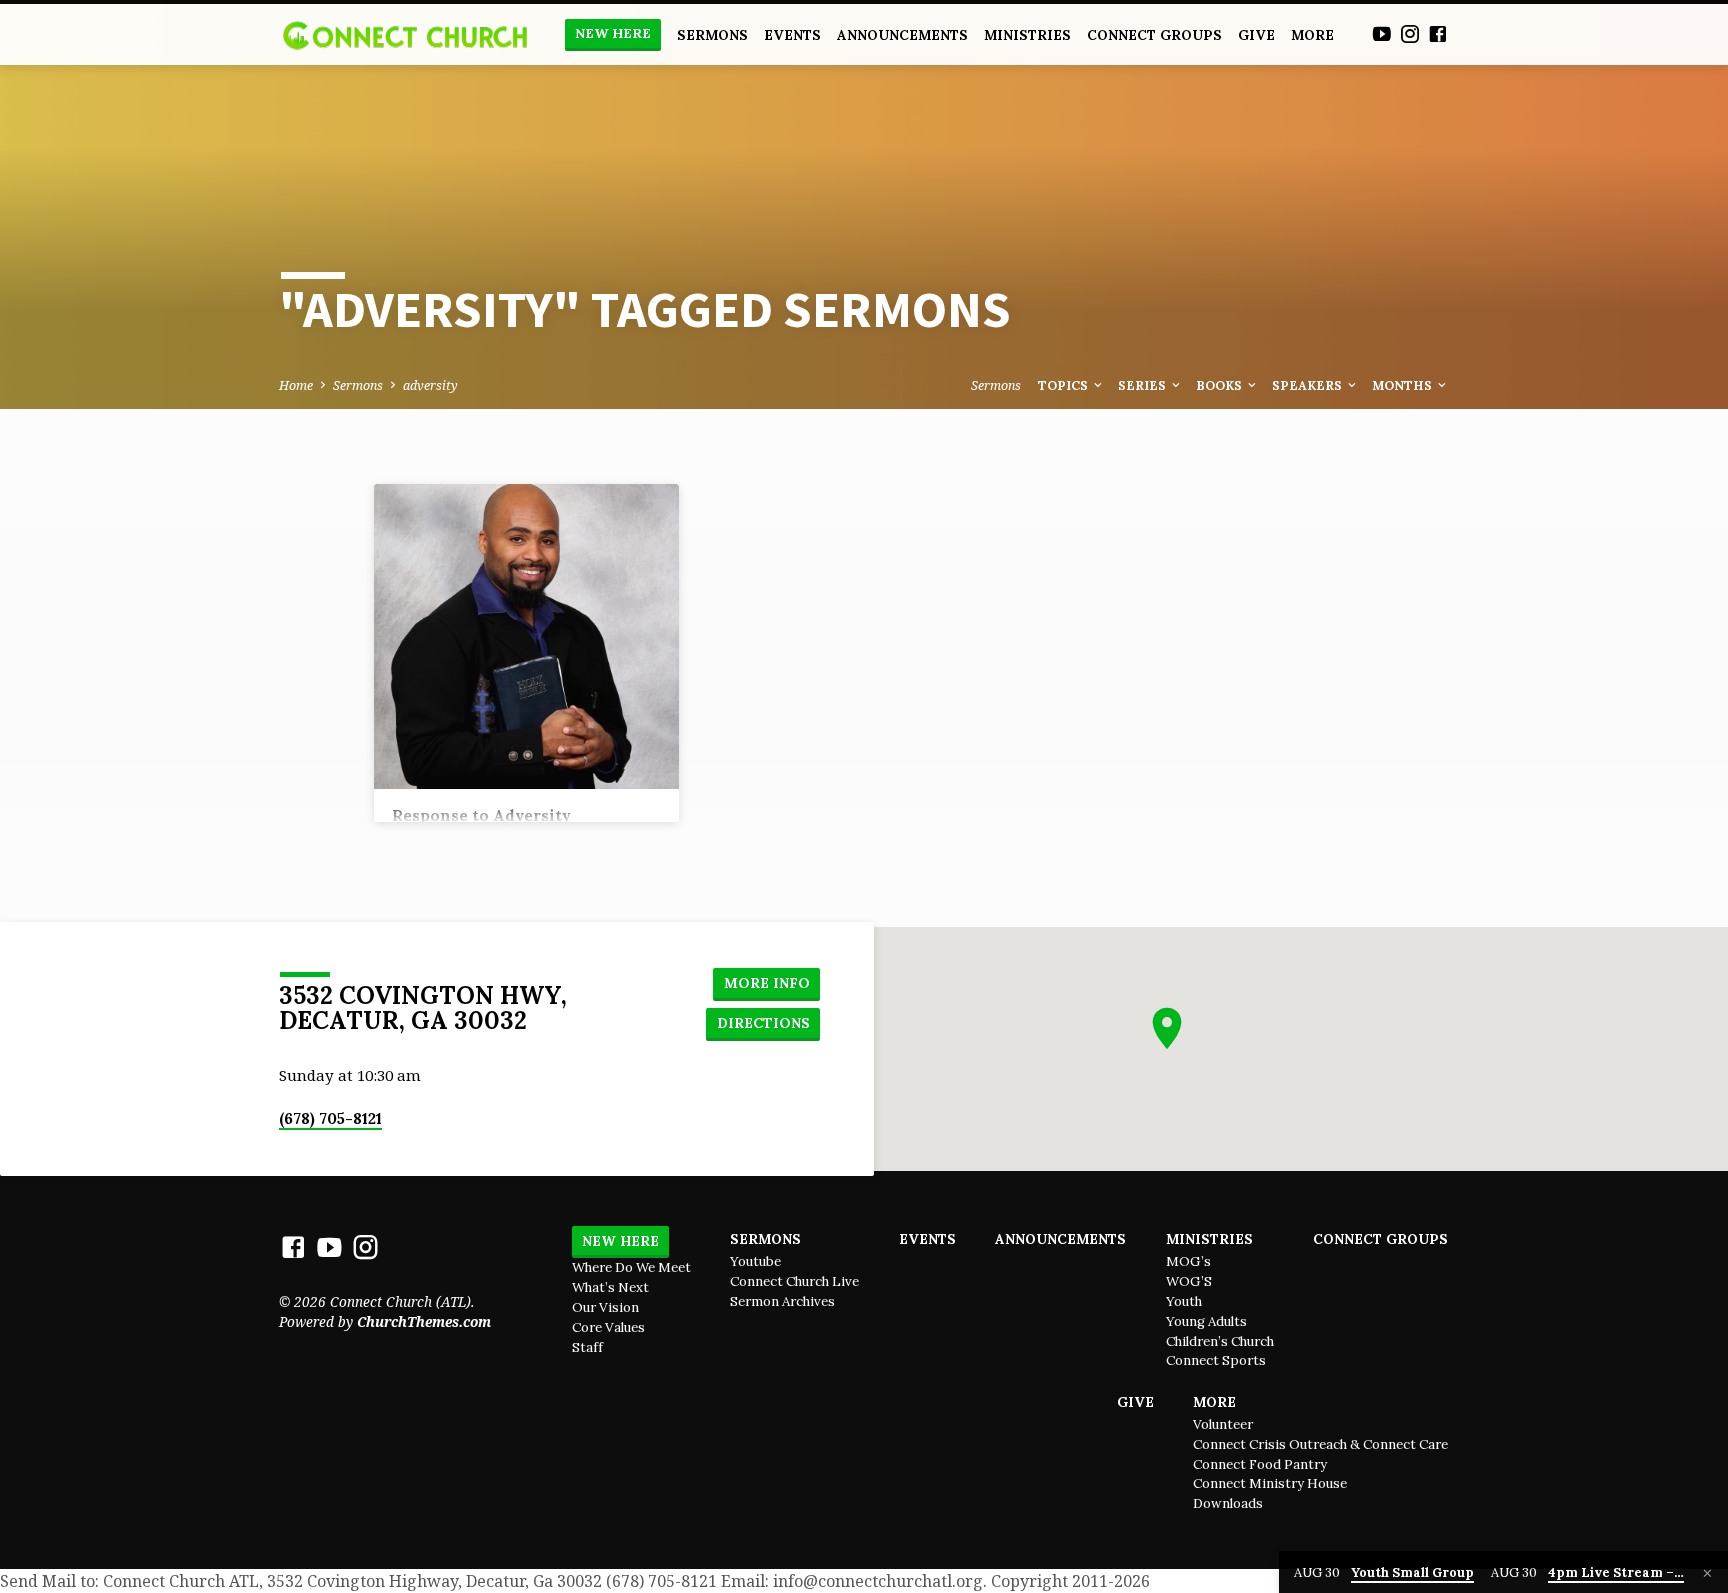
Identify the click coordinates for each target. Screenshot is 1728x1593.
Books (1220, 385)
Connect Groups (1154, 35)
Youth (1184, 1301)
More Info (767, 983)
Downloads (1228, 1503)
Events (792, 35)
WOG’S (1189, 1281)
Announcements (902, 35)
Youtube (755, 1261)
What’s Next (610, 1287)
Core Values (608, 1327)
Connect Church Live (794, 1281)
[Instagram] (1410, 33)
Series (1143, 385)
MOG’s (1188, 1261)
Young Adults (1206, 1321)
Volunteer (1223, 1424)
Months (1403, 385)
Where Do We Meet (631, 1267)
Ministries (1027, 35)
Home (296, 385)
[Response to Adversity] (526, 636)
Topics (1064, 385)
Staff (587, 1347)
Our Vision (605, 1307)
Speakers (1308, 385)
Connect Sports (1216, 1360)
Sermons (712, 35)
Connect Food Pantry (1260, 1464)
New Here (613, 33)
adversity (430, 385)
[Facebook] (1438, 33)
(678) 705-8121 (330, 1118)
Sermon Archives (782, 1301)
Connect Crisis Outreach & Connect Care (1320, 1444)
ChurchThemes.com (424, 1321)
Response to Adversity (481, 815)
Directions (763, 1023)
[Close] (1707, 1573)
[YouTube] (1382, 33)
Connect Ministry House (1270, 1483)
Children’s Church (1220, 1341)
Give (1256, 35)
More (1312, 35)
